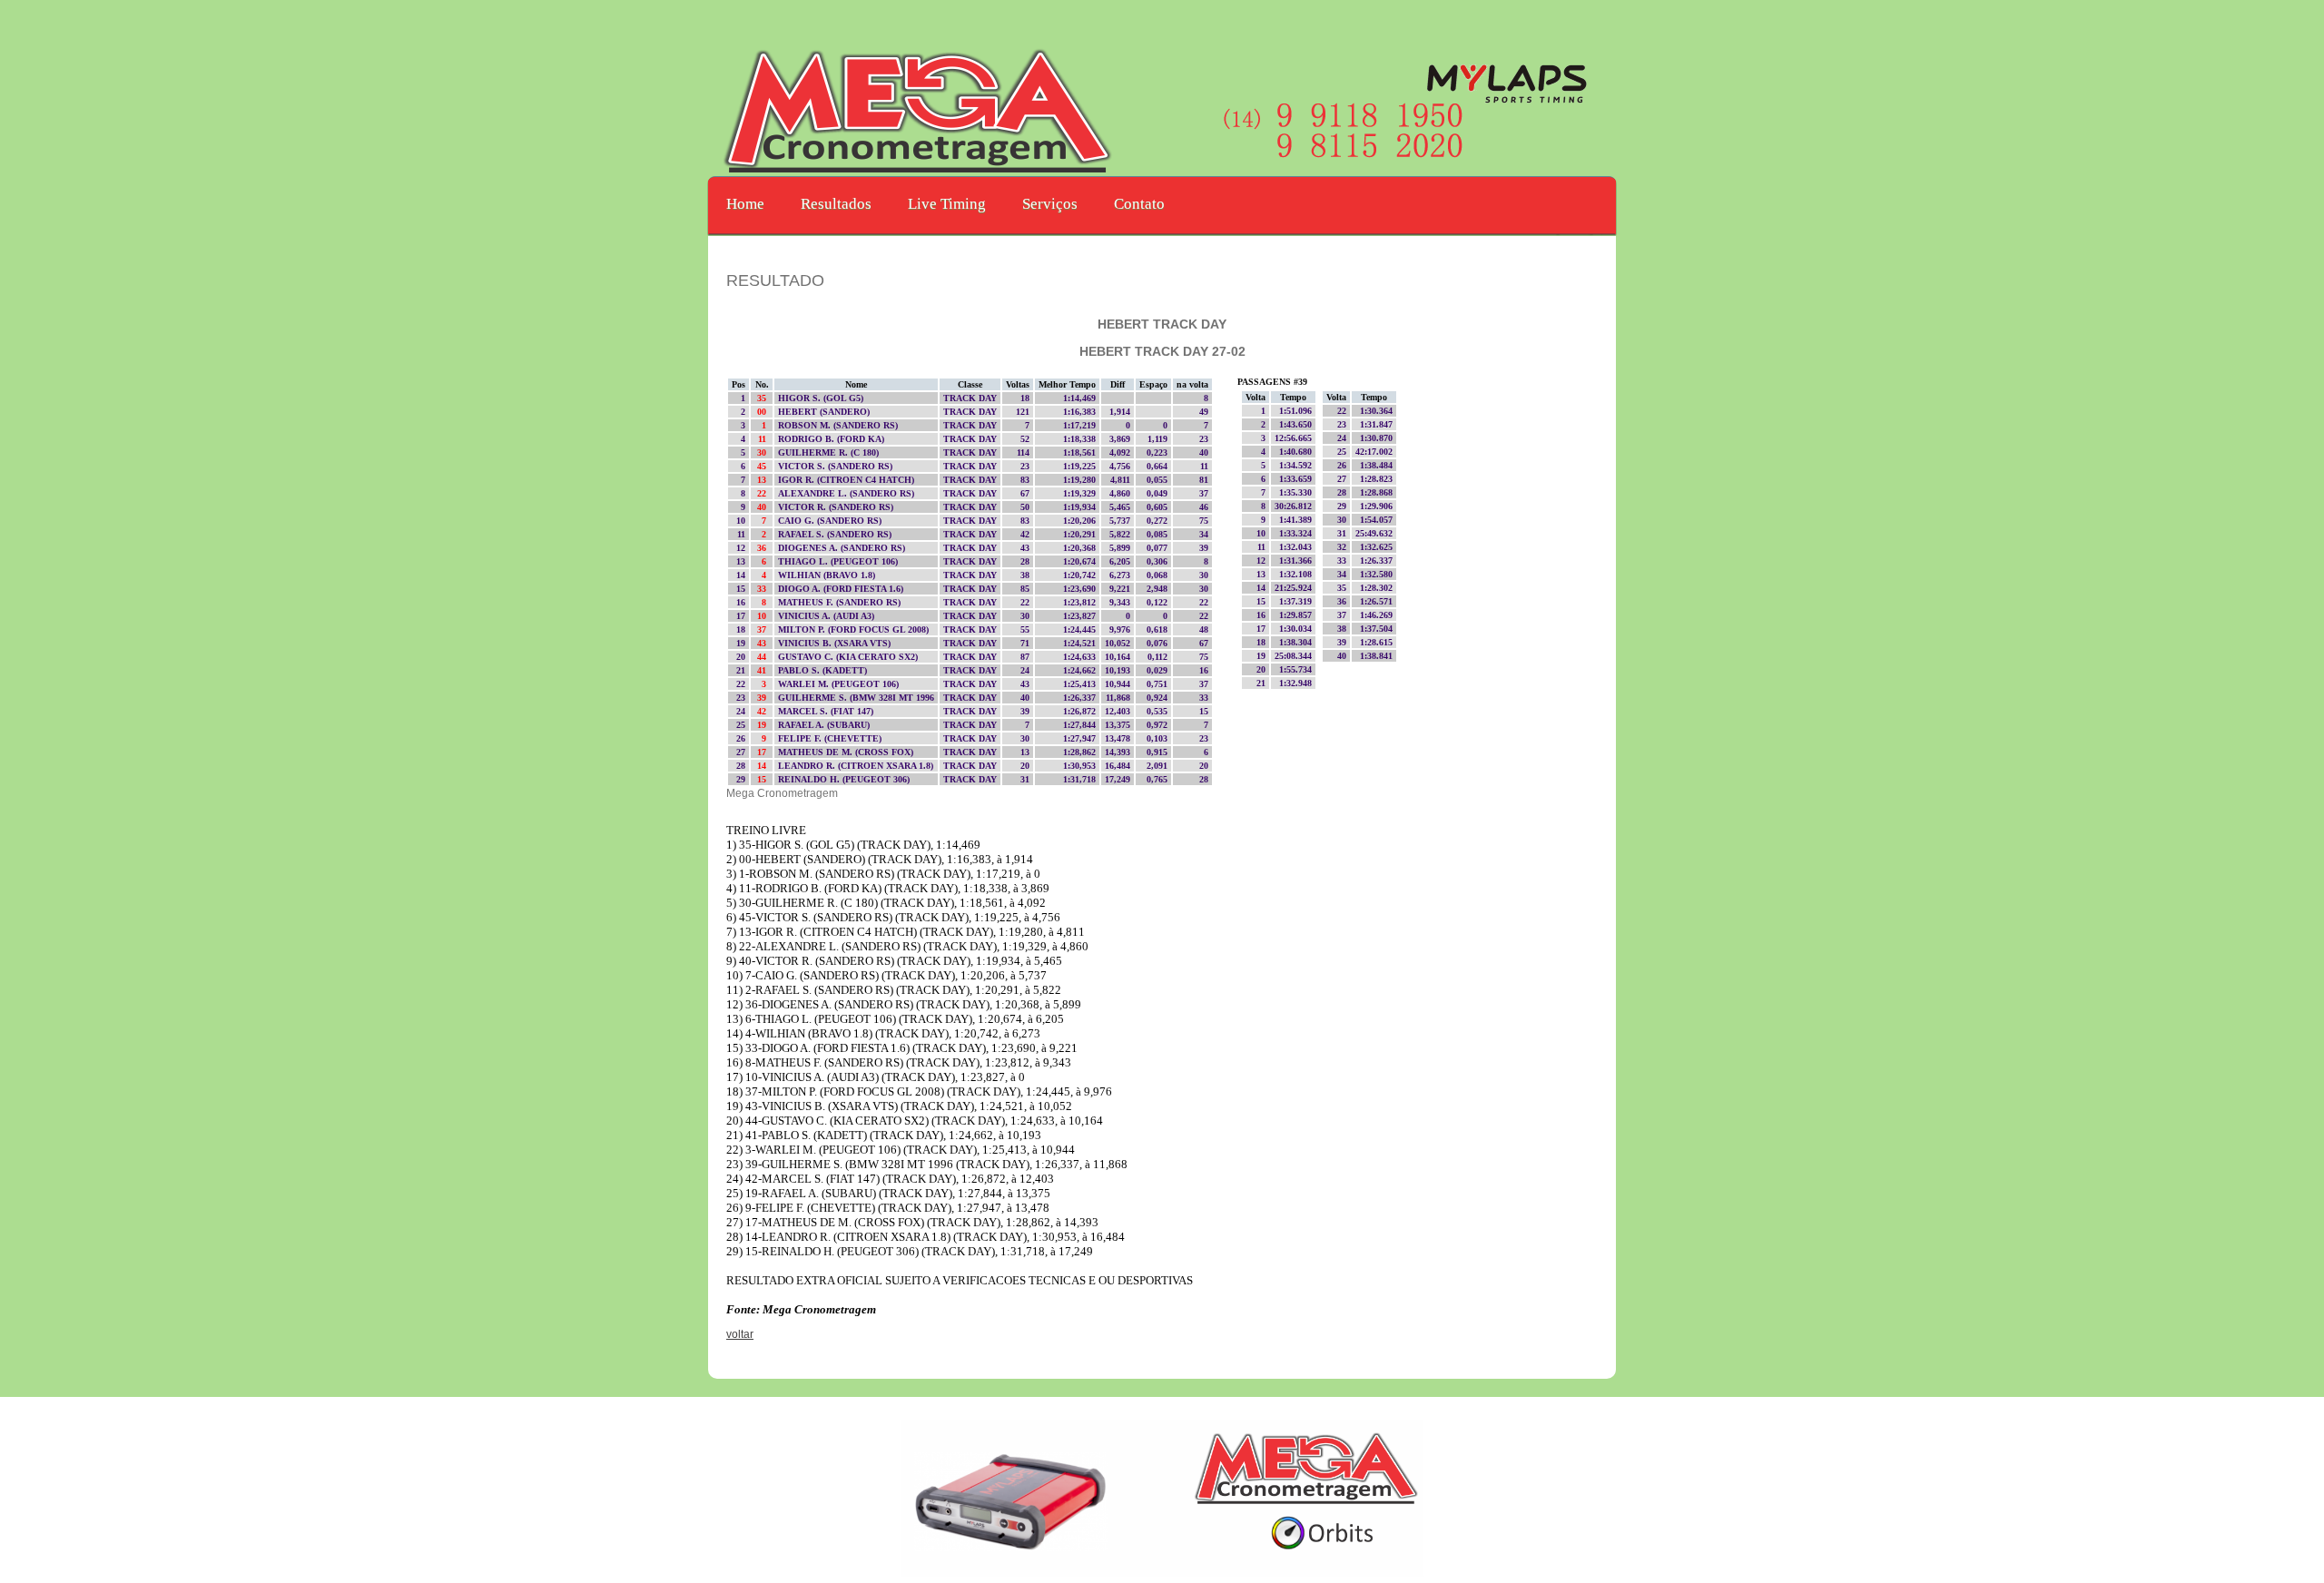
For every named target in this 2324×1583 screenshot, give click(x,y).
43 (763, 643)
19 (763, 725)
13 (763, 480)
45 (763, 466)
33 (763, 589)
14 (763, 766)
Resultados (836, 204)
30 (763, 452)
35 (763, 398)
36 (763, 548)
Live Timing (947, 204)
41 (763, 670)
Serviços (1050, 204)
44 (763, 657)
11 (763, 439)
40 (763, 507)
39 (763, 698)
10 (763, 616)
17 (763, 752)
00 (763, 412)
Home (745, 204)
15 (763, 779)
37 (763, 629)
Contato (1139, 204)
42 (763, 711)
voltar (740, 1334)
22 (763, 493)
